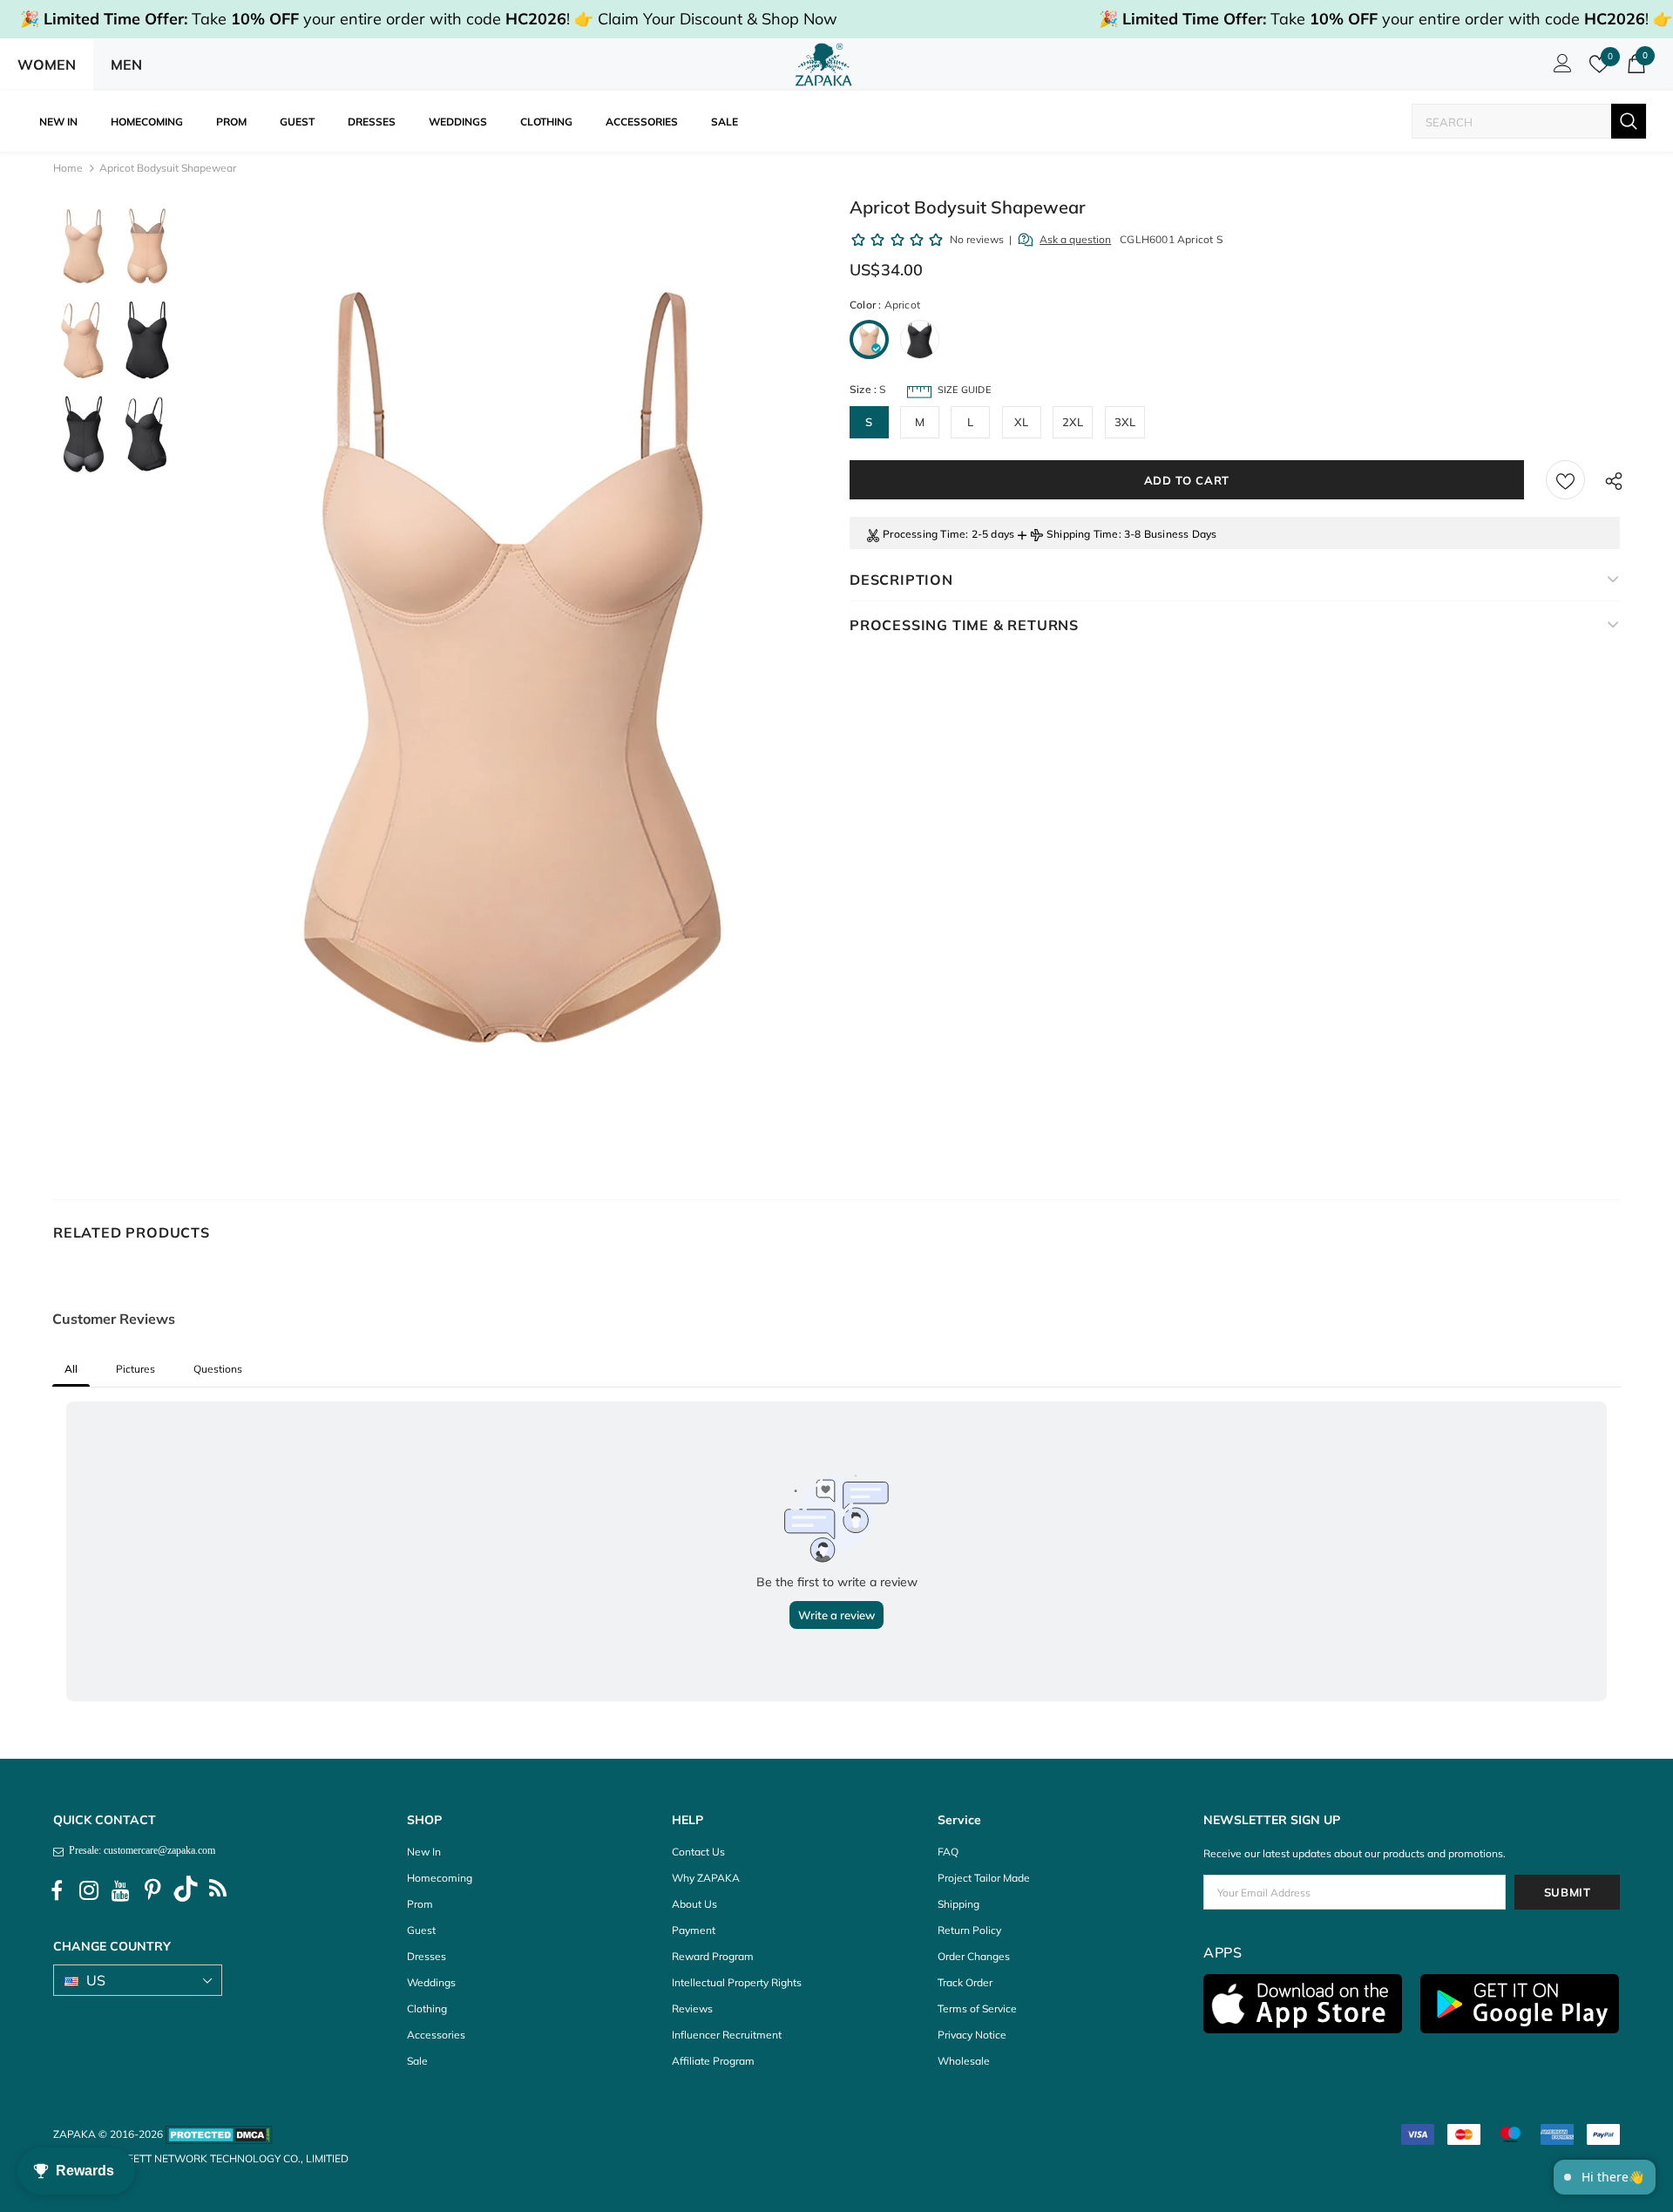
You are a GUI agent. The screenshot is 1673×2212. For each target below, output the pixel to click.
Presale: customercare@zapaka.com (139, 1850)
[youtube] (121, 1891)
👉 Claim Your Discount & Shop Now (706, 19)
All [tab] (71, 1369)
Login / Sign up (1560, 68)
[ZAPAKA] (824, 64)
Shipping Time (1083, 534)
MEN (126, 64)
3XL (1125, 422)
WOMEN (47, 64)
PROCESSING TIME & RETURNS (964, 625)
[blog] (218, 1891)
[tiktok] (186, 1891)
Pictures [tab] (135, 1369)
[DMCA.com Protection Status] (219, 2134)
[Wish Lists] (1565, 480)
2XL (1073, 422)
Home (68, 168)
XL (1021, 422)
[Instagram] (89, 1891)
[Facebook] (57, 1891)
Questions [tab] (218, 1369)
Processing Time (924, 534)
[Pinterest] (153, 1891)
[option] (512, 667)
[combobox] (1512, 122)
